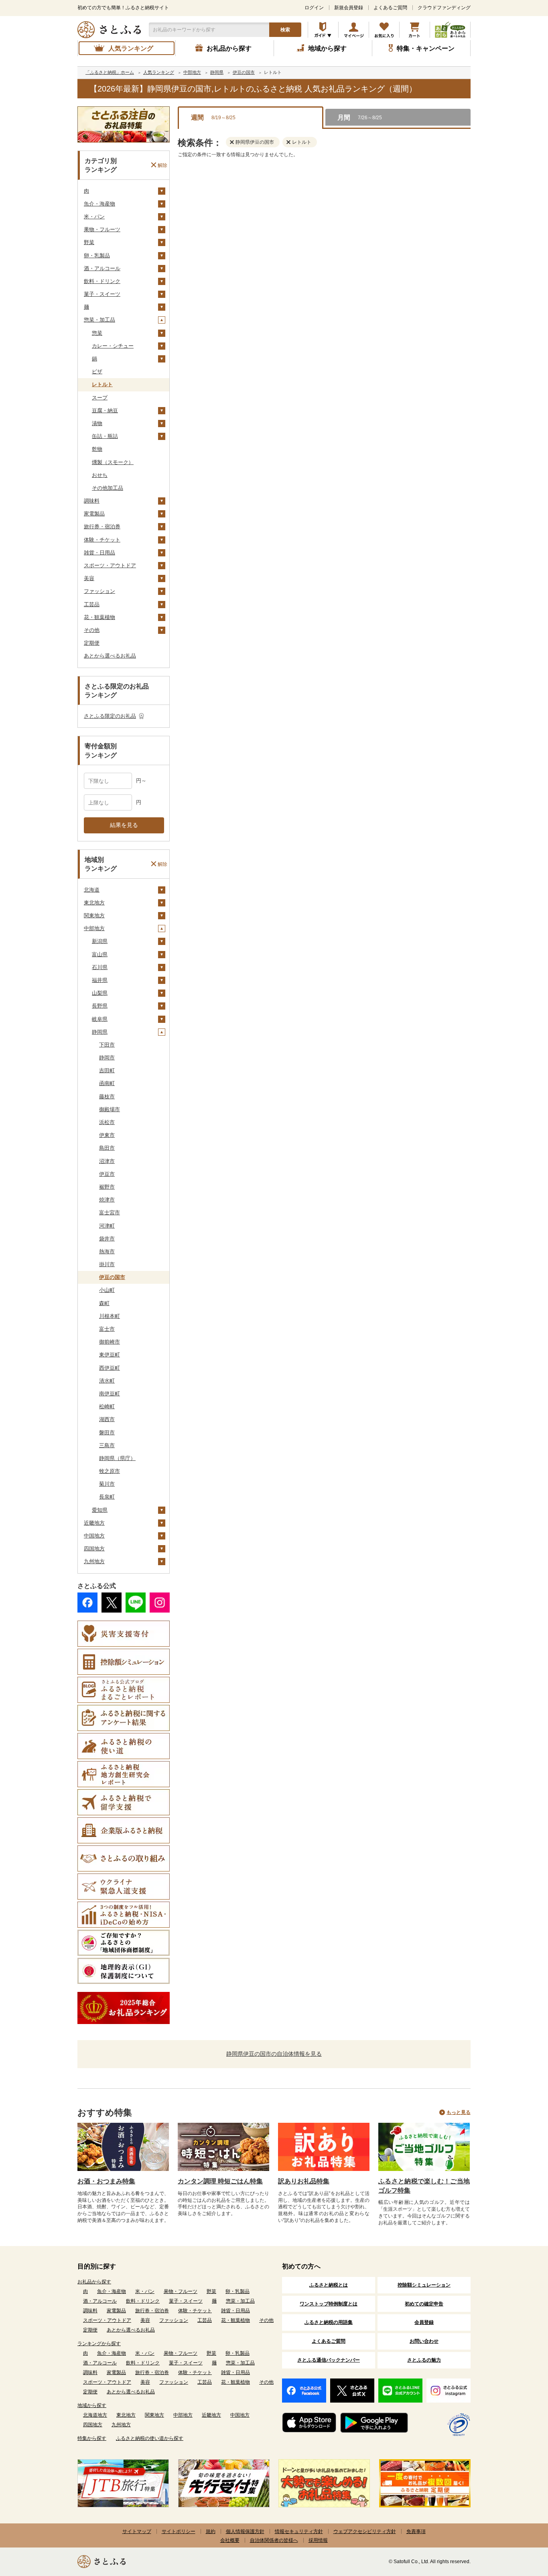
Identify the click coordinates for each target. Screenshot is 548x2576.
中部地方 (94, 928)
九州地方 (94, 1561)
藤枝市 (107, 1097)
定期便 (92, 643)
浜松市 (107, 1122)
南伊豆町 (110, 1394)
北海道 (92, 890)
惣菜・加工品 (99, 320)
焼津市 (107, 1200)
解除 (162, 165)
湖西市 (107, 1419)
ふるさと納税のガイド (323, 30)
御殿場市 (110, 1109)
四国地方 (94, 1549)
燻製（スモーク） (113, 462)
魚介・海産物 (99, 204)
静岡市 (107, 1058)
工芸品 (92, 604)
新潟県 (100, 941)
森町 (104, 1303)
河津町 (107, 1226)
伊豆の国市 (112, 1277)
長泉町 (107, 1497)
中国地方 (94, 1536)
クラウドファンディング (444, 8)
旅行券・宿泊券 (102, 526)
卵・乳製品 (97, 256)
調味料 (92, 501)
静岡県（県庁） (117, 1458)
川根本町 (110, 1316)
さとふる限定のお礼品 (110, 716)
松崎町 (107, 1406)
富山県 (100, 954)
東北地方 (94, 903)
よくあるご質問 (390, 8)
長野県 (100, 1006)
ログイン (314, 8)
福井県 (100, 980)
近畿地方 (94, 1523)
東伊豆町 (110, 1355)
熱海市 (107, 1251)
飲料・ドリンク (102, 281)
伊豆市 (107, 1174)
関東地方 (94, 915)
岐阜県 (100, 1019)
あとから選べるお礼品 (110, 656)
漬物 (97, 423)
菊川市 (107, 1484)
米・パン (94, 217)
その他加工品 (108, 488)
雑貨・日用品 (99, 553)
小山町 (107, 1290)
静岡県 (100, 1032)
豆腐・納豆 (105, 410)
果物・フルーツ (102, 229)
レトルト (102, 384)
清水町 (107, 1381)
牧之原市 (110, 1471)
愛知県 (100, 1510)
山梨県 (100, 993)
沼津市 (107, 1161)
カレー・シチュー (113, 346)
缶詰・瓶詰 (105, 436)
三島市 (107, 1445)
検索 (285, 30)
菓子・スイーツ (102, 294)
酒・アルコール (102, 268)
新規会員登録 (349, 8)
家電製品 (94, 514)
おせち (100, 475)
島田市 (107, 1148)
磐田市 (107, 1433)
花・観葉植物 (99, 617)
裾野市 (107, 1187)
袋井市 (107, 1239)
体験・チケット (102, 540)
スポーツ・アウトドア (110, 565)
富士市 (107, 1329)
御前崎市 (110, 1342)
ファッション (99, 591)
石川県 (100, 967)
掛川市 (107, 1264)
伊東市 (107, 1135)
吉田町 (107, 1070)
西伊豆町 (110, 1368)
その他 (92, 630)
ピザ (97, 372)
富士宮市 (110, 1213)
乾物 (97, 449)
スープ (100, 398)
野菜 (89, 242)
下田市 (107, 1045)
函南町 (107, 1083)
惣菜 (97, 333)
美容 (89, 578)
